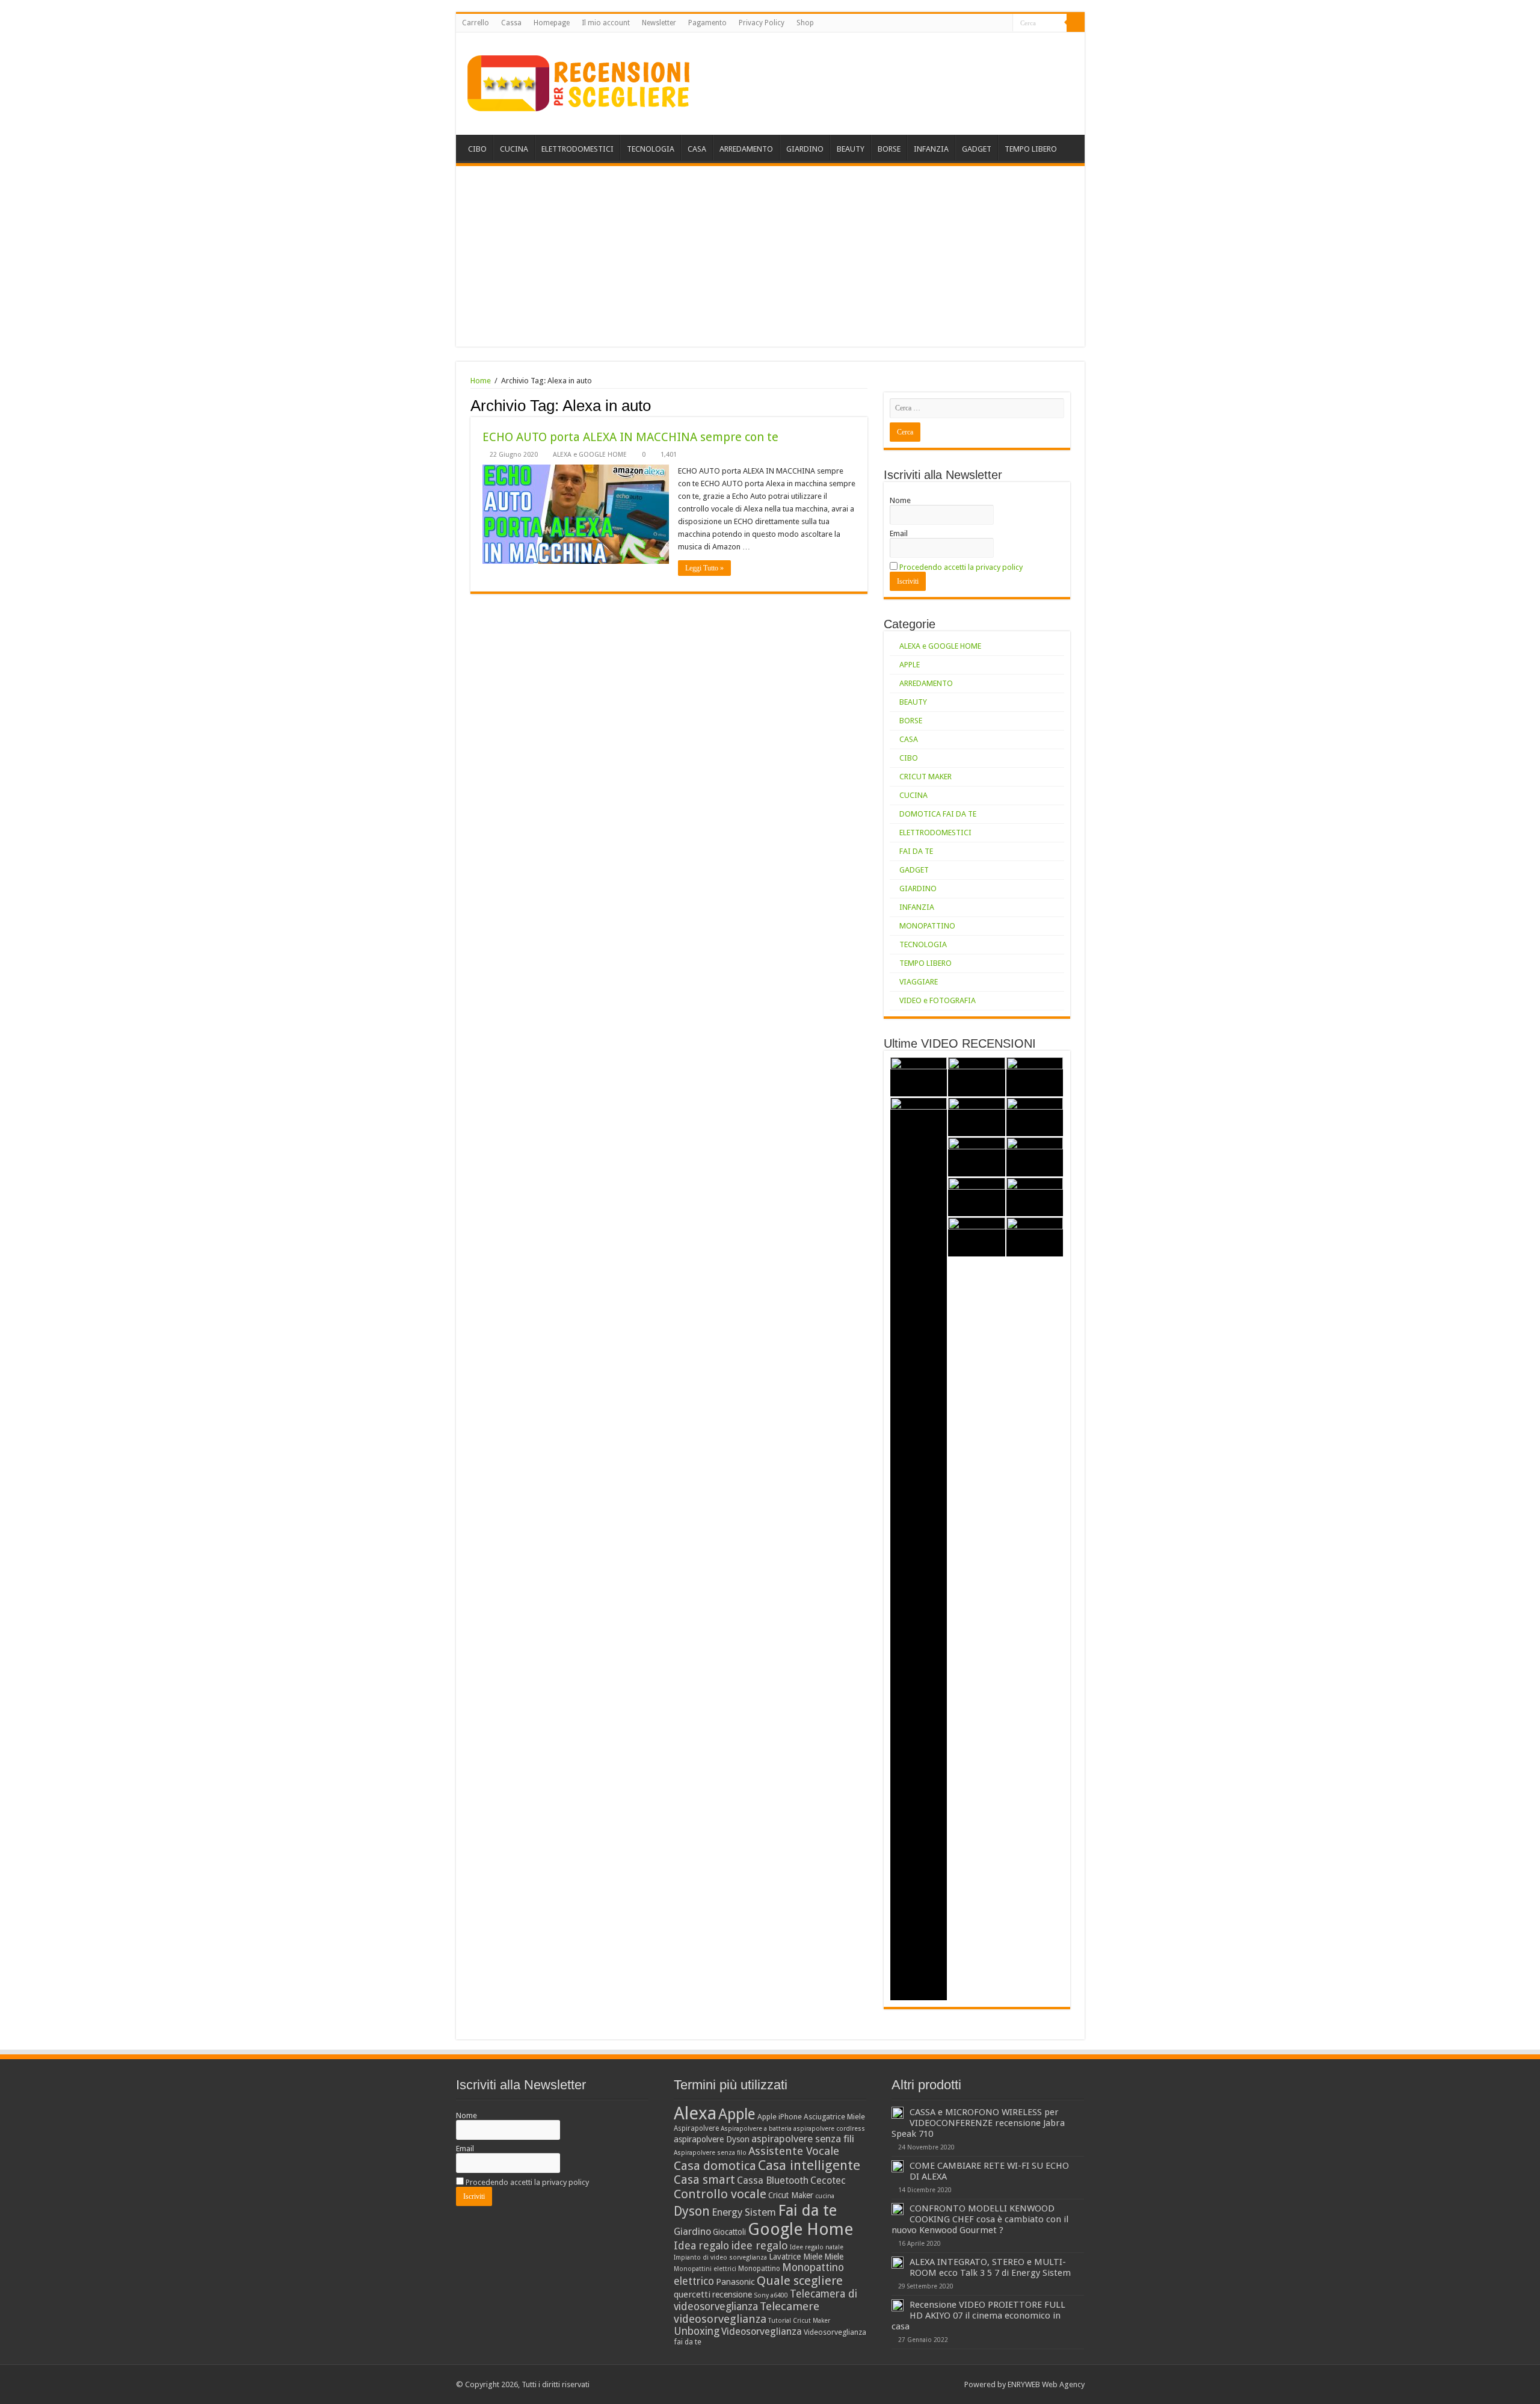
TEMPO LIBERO (1031, 149)
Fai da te (807, 2210)
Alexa (695, 2113)
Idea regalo (701, 2246)
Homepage (552, 23)
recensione (732, 2294)
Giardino (692, 2232)
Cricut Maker (791, 2195)
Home (481, 381)
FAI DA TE (916, 851)
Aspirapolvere (696, 2128)
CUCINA (514, 149)
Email (899, 533)
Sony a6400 (771, 2295)
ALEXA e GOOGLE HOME (590, 455)
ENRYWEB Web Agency (1046, 2384)
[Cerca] (1076, 23)
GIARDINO (805, 149)
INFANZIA (931, 149)
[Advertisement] (770, 256)
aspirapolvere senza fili (803, 2139)
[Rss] (969, 23)
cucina (825, 2196)
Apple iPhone (780, 2117)
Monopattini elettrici (705, 2269)
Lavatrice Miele (796, 2257)
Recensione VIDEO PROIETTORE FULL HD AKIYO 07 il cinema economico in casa (978, 2316)
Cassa (511, 23)
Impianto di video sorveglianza (720, 2257)
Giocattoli (729, 2232)
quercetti (692, 2294)
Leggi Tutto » (704, 568)
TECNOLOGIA (651, 149)
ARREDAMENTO (746, 149)
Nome (900, 500)
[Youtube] (992, 23)
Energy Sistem (744, 2212)
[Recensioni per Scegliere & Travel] (579, 81)
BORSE (889, 149)
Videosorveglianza (762, 2331)
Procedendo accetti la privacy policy (961, 567)
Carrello (476, 23)
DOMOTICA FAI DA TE (938, 814)
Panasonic (735, 2282)
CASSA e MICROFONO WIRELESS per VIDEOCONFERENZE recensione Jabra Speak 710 (978, 2123)
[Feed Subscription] (864, 405)
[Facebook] (981, 23)
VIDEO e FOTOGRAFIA (938, 1000)
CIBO (477, 149)
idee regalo (759, 2245)
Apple (737, 2114)
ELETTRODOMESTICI (577, 149)
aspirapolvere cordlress (829, 2129)
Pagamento (707, 23)
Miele (834, 2257)
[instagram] (1004, 23)
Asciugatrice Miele (834, 2117)
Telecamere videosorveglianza (747, 2313)
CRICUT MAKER (926, 777)
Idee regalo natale (817, 2247)
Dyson (692, 2211)
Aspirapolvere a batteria (756, 2129)
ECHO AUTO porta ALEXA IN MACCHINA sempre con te (630, 437)
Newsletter (659, 23)
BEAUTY (851, 149)
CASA (697, 149)
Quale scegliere (800, 2281)
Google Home (800, 2229)
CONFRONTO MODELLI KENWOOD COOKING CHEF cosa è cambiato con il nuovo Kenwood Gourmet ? (980, 2219)
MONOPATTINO (927, 926)
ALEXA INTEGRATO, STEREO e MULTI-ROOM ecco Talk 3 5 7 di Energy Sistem (990, 2267)
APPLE (910, 665)
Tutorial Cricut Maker (799, 2321)
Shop (805, 23)
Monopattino (759, 2269)
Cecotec (828, 2180)
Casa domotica (715, 2166)
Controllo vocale (720, 2194)
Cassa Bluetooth (773, 2180)
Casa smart (704, 2180)
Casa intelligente (809, 2165)
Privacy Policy (762, 23)
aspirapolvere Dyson (712, 2139)
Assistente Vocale (794, 2151)
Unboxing (697, 2331)
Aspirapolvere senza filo (710, 2153)
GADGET (977, 149)
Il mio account (606, 23)
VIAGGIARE (919, 982)
